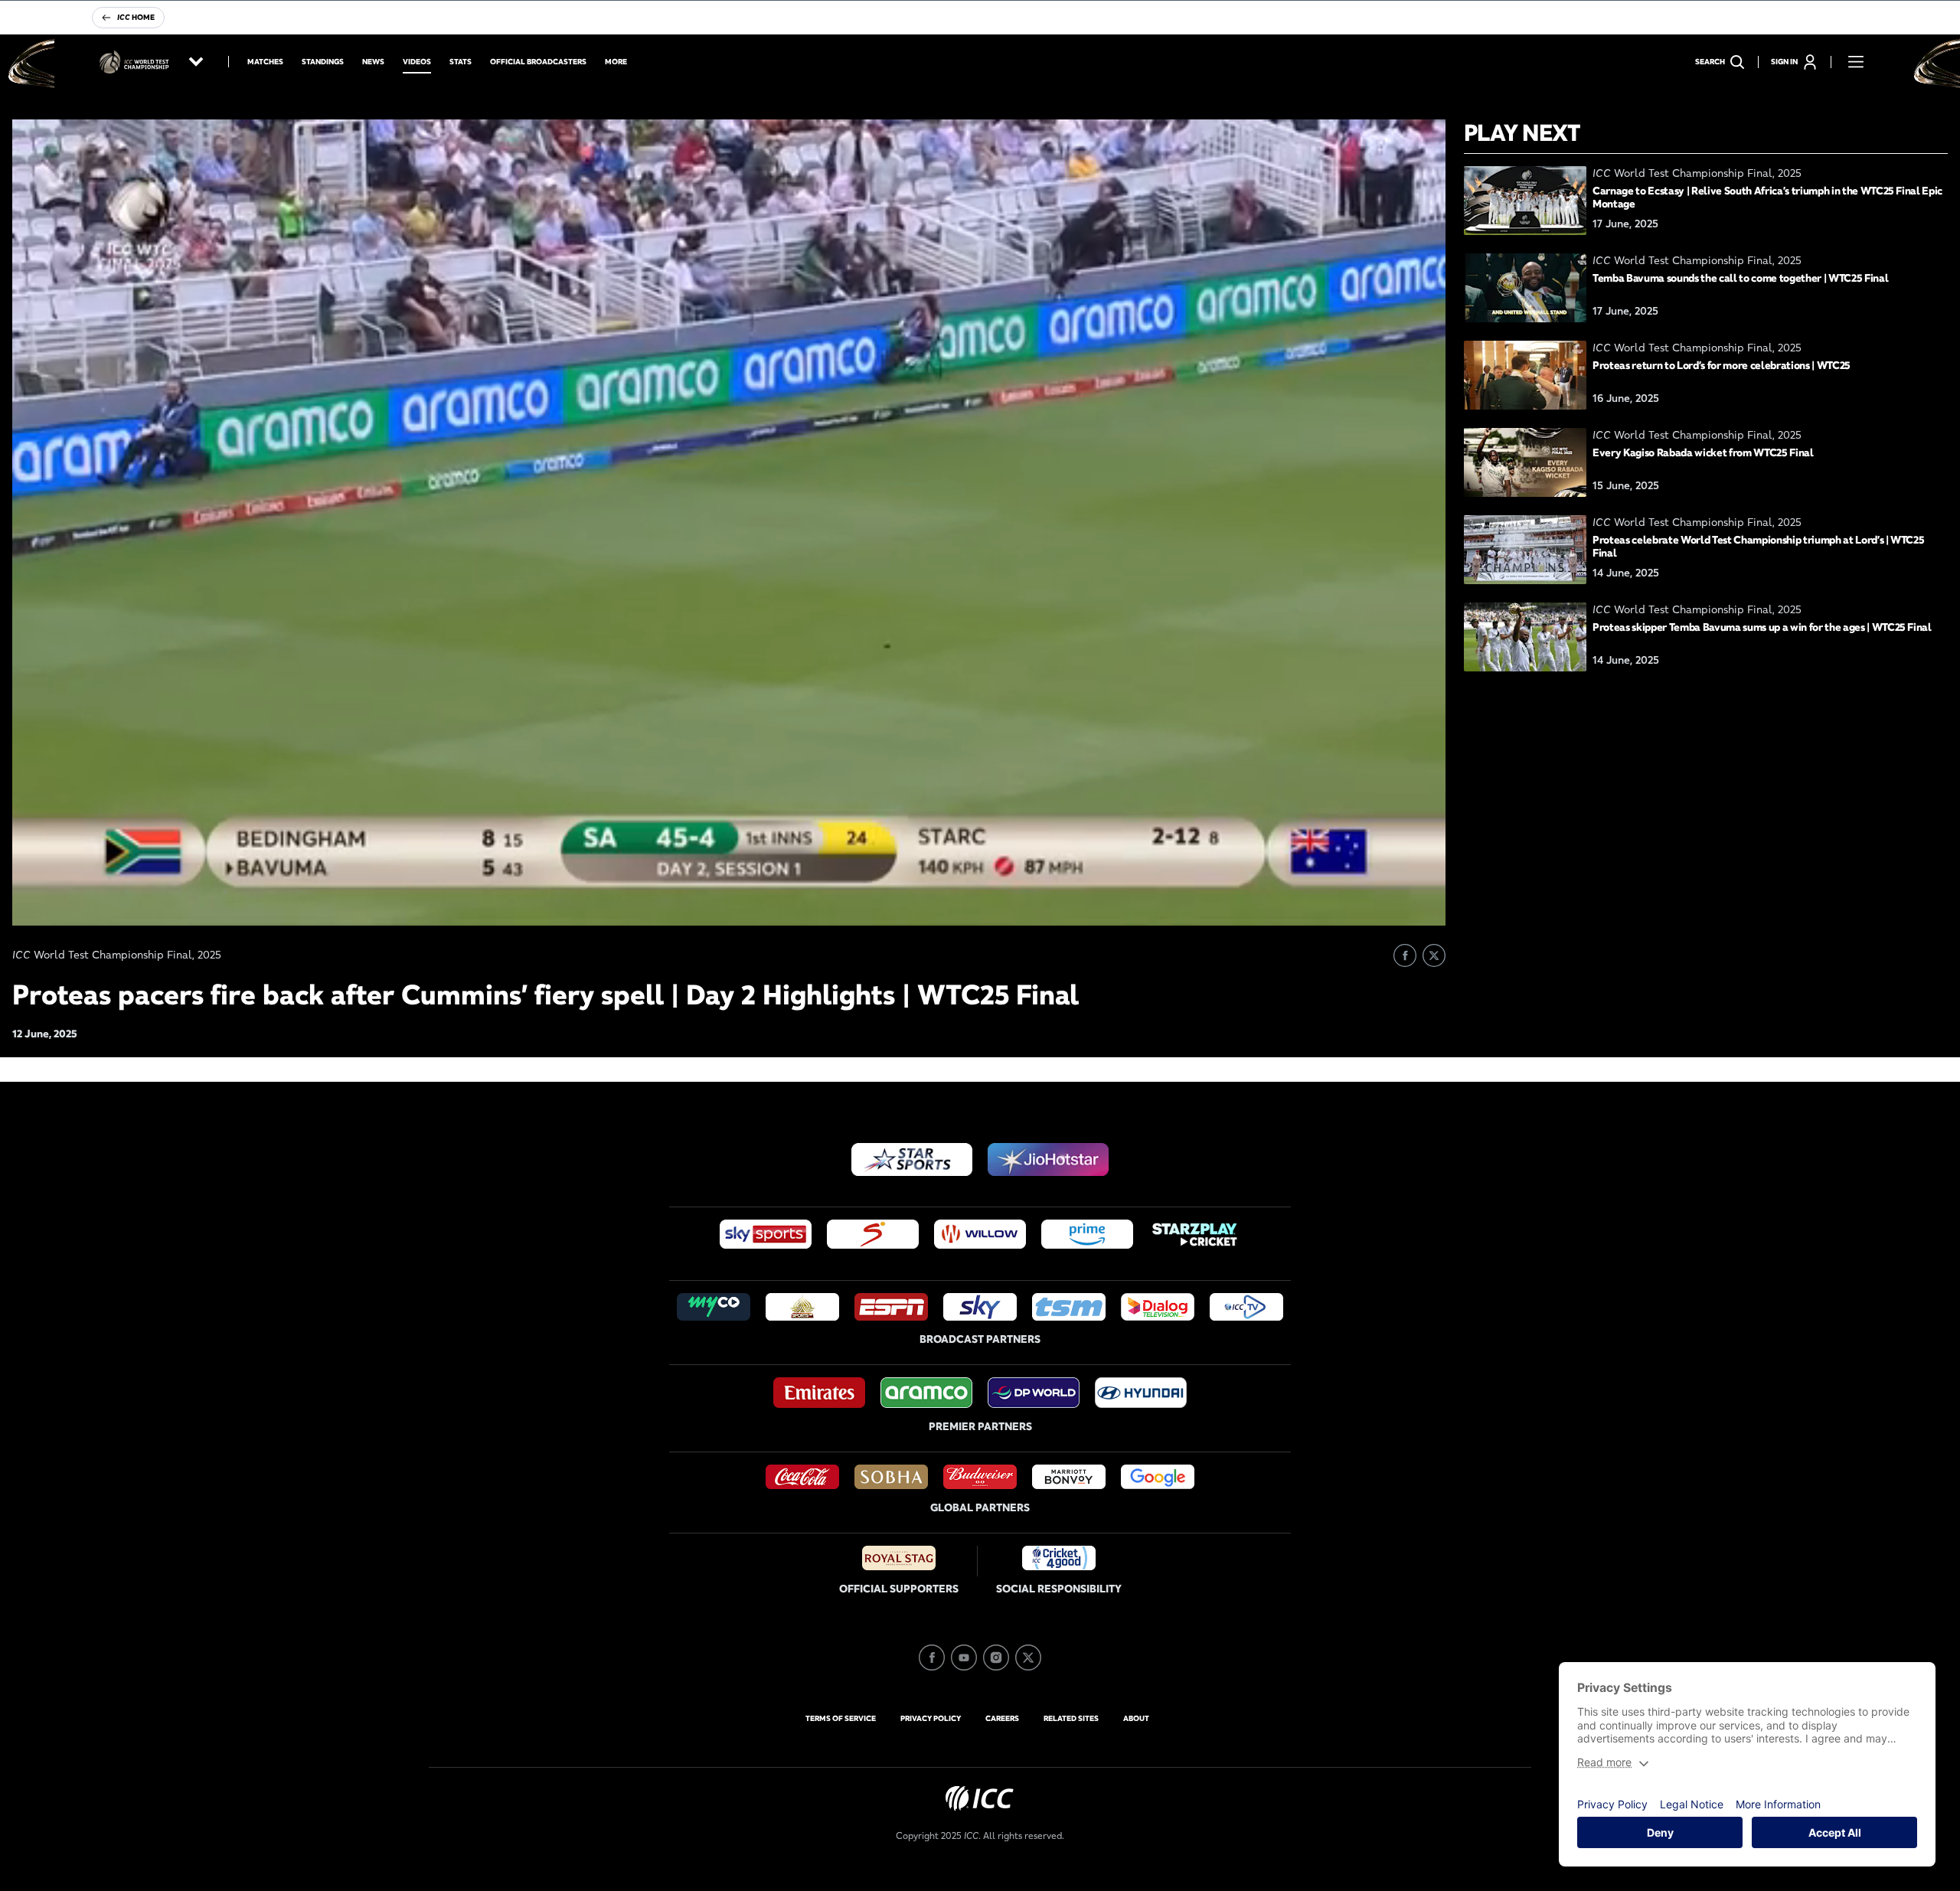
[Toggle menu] (1856, 62)
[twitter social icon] (1028, 1657)
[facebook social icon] (932, 1657)
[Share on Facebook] (1405, 955)
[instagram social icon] (996, 1657)
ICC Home (136, 17)
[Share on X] (1434, 955)
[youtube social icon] (964, 1657)
